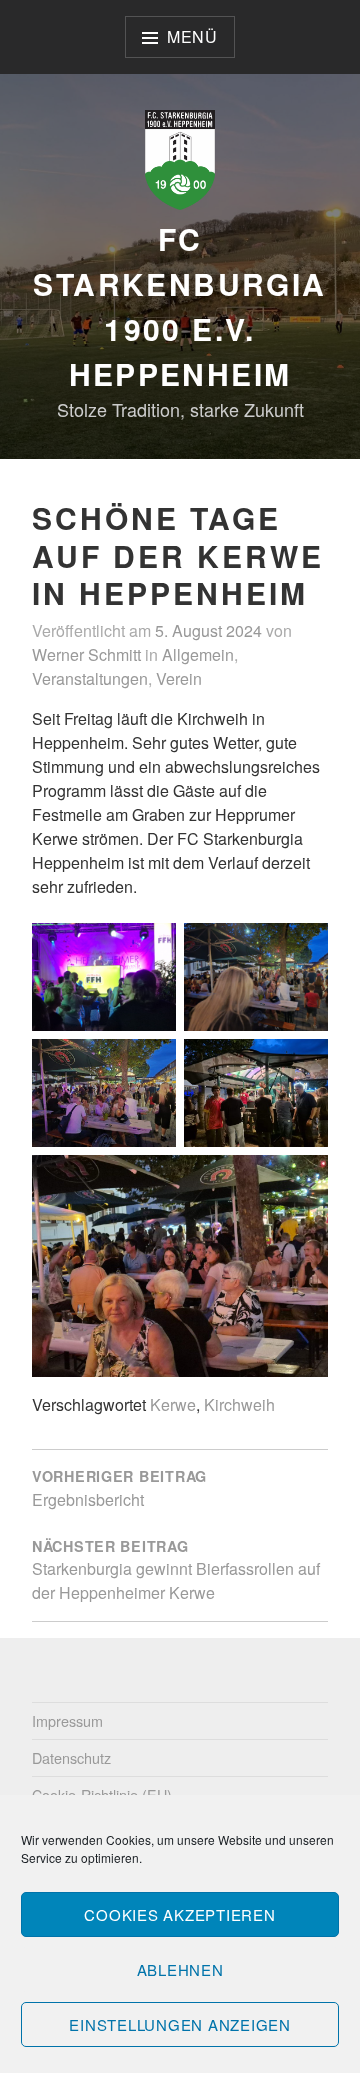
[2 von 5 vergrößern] (302, 949)
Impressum (67, 1720)
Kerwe (173, 1404)
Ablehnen (180, 1969)
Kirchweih (239, 1404)
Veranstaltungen (90, 678)
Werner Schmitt (86, 654)
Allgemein (198, 654)
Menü (192, 36)
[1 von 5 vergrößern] (150, 949)
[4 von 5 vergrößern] (302, 1065)
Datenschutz (71, 1757)
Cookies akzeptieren (179, 1914)
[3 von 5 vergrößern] (150, 1065)
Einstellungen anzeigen (180, 2024)
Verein (179, 678)
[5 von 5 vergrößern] (302, 1181)
